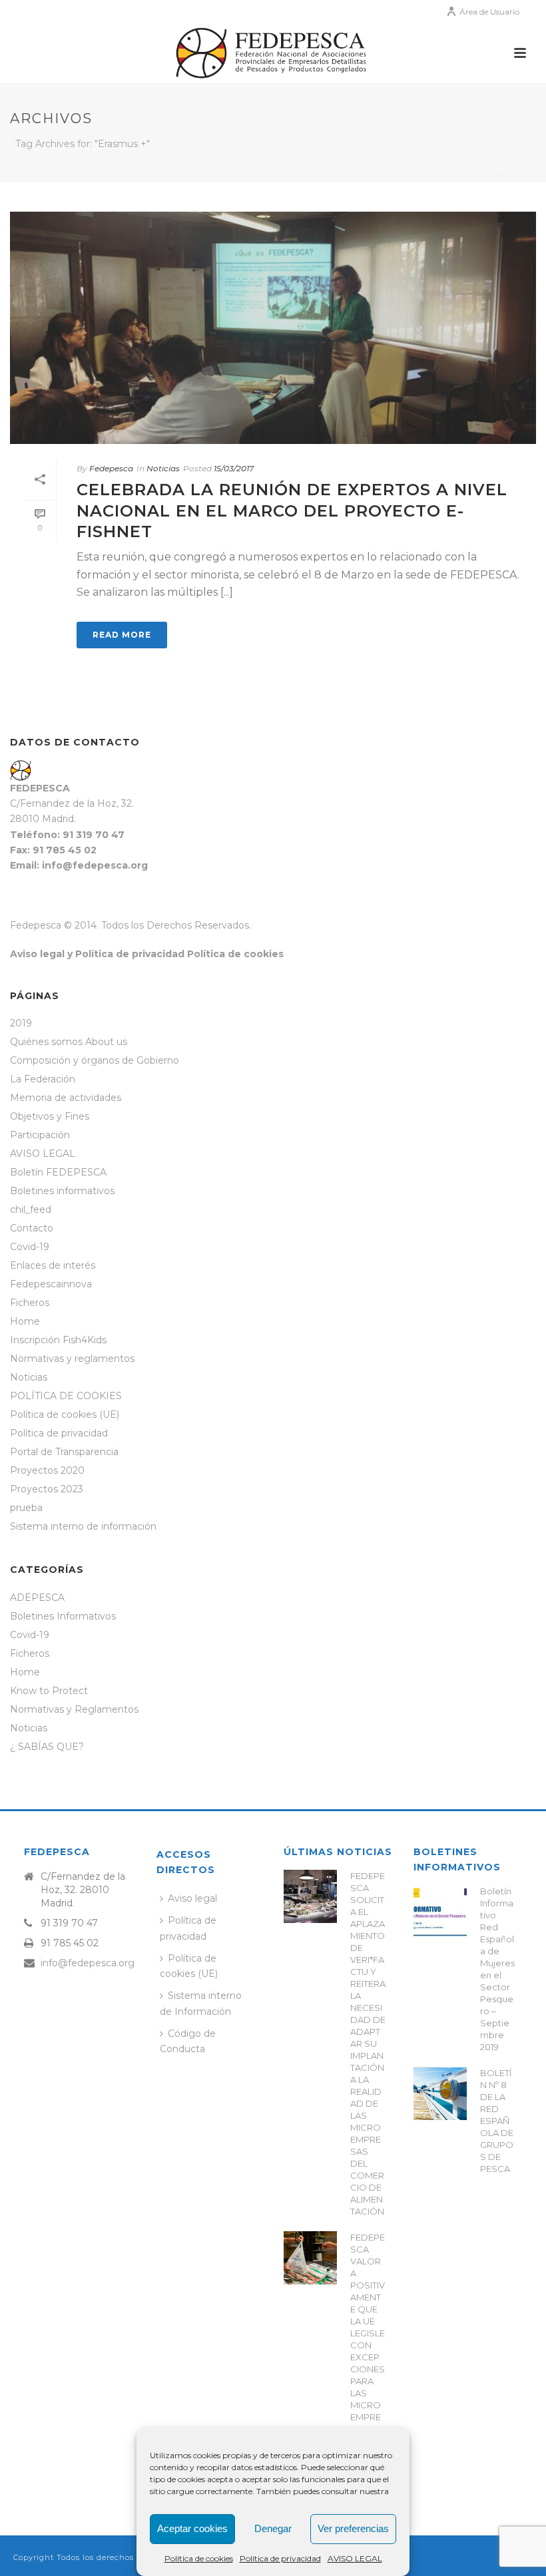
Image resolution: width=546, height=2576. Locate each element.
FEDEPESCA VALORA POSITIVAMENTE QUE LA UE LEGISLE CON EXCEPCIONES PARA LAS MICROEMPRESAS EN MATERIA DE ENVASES (368, 2357)
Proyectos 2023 (47, 1489)
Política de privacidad (280, 2558)
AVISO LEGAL (355, 2558)
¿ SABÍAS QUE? (47, 1747)
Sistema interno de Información (201, 2003)
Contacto (32, 1228)
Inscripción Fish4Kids (58, 1340)
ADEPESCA (37, 1598)
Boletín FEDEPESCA (58, 1172)
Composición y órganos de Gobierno (95, 1060)
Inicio (505, 169)
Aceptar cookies (192, 2528)
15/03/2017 (234, 468)
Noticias (163, 468)
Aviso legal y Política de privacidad (97, 954)
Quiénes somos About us (69, 1042)
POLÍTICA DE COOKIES (66, 1396)
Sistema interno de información (83, 1526)
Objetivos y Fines (50, 1116)
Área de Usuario (489, 12)
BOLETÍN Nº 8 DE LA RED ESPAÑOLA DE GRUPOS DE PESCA (497, 2121)
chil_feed (31, 1209)
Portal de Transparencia (64, 1452)
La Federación (43, 1079)
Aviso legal (192, 1898)
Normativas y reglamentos (72, 1359)
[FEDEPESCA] (273, 53)
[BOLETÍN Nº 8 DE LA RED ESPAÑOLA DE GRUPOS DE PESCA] (440, 2093)
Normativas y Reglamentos (74, 1709)
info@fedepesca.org (88, 1963)
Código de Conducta (188, 2041)
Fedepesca (111, 468)
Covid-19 (30, 1247)
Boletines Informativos (63, 1616)
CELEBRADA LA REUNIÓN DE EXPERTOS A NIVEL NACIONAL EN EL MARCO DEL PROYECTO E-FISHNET (292, 510)
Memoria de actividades (66, 1098)
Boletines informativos (62, 1191)
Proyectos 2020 (47, 1470)
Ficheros (30, 1303)
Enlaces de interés (53, 1265)
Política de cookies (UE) (65, 1414)
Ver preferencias (353, 2528)
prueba (26, 1508)
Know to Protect (49, 1691)
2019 (21, 1023)
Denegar (273, 2528)
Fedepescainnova (51, 1284)
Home (25, 1321)
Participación (40, 1135)
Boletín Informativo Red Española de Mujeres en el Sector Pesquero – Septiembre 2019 (497, 1969)
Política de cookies (199, 2558)
